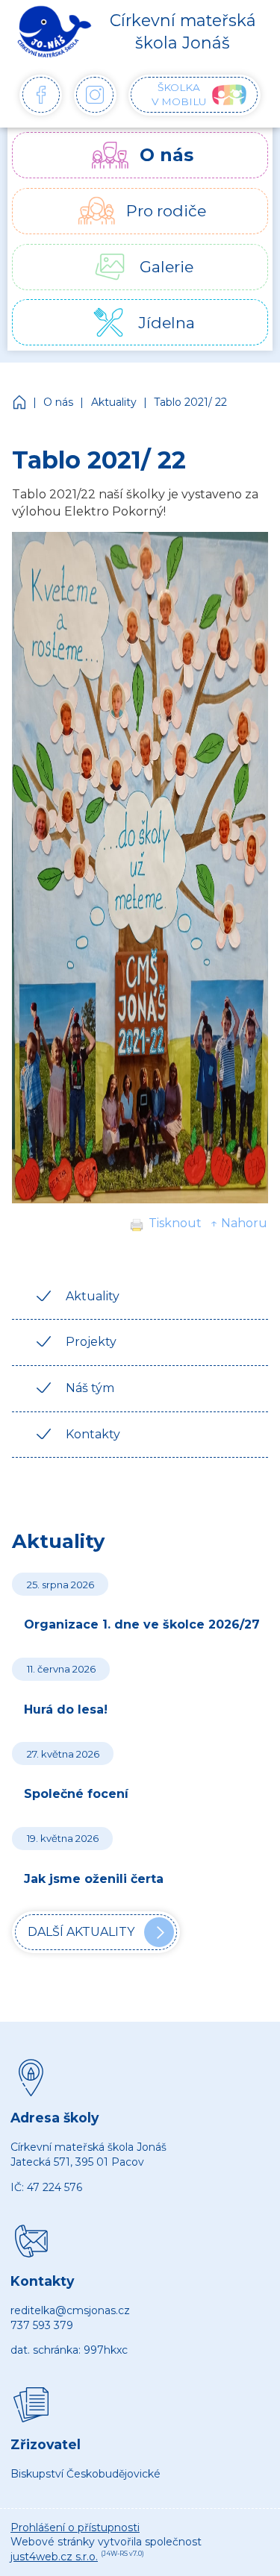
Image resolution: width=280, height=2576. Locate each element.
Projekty (91, 1342)
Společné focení (76, 1794)
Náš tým (90, 1388)
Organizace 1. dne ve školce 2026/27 (142, 1624)
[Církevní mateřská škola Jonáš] (55, 31)
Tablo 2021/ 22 (190, 402)
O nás (58, 402)
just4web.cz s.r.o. (54, 2557)
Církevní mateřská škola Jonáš (20, 402)
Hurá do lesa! (66, 1710)
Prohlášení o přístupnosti (75, 2528)
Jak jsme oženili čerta (94, 1879)
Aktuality (114, 402)
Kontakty (93, 1434)
